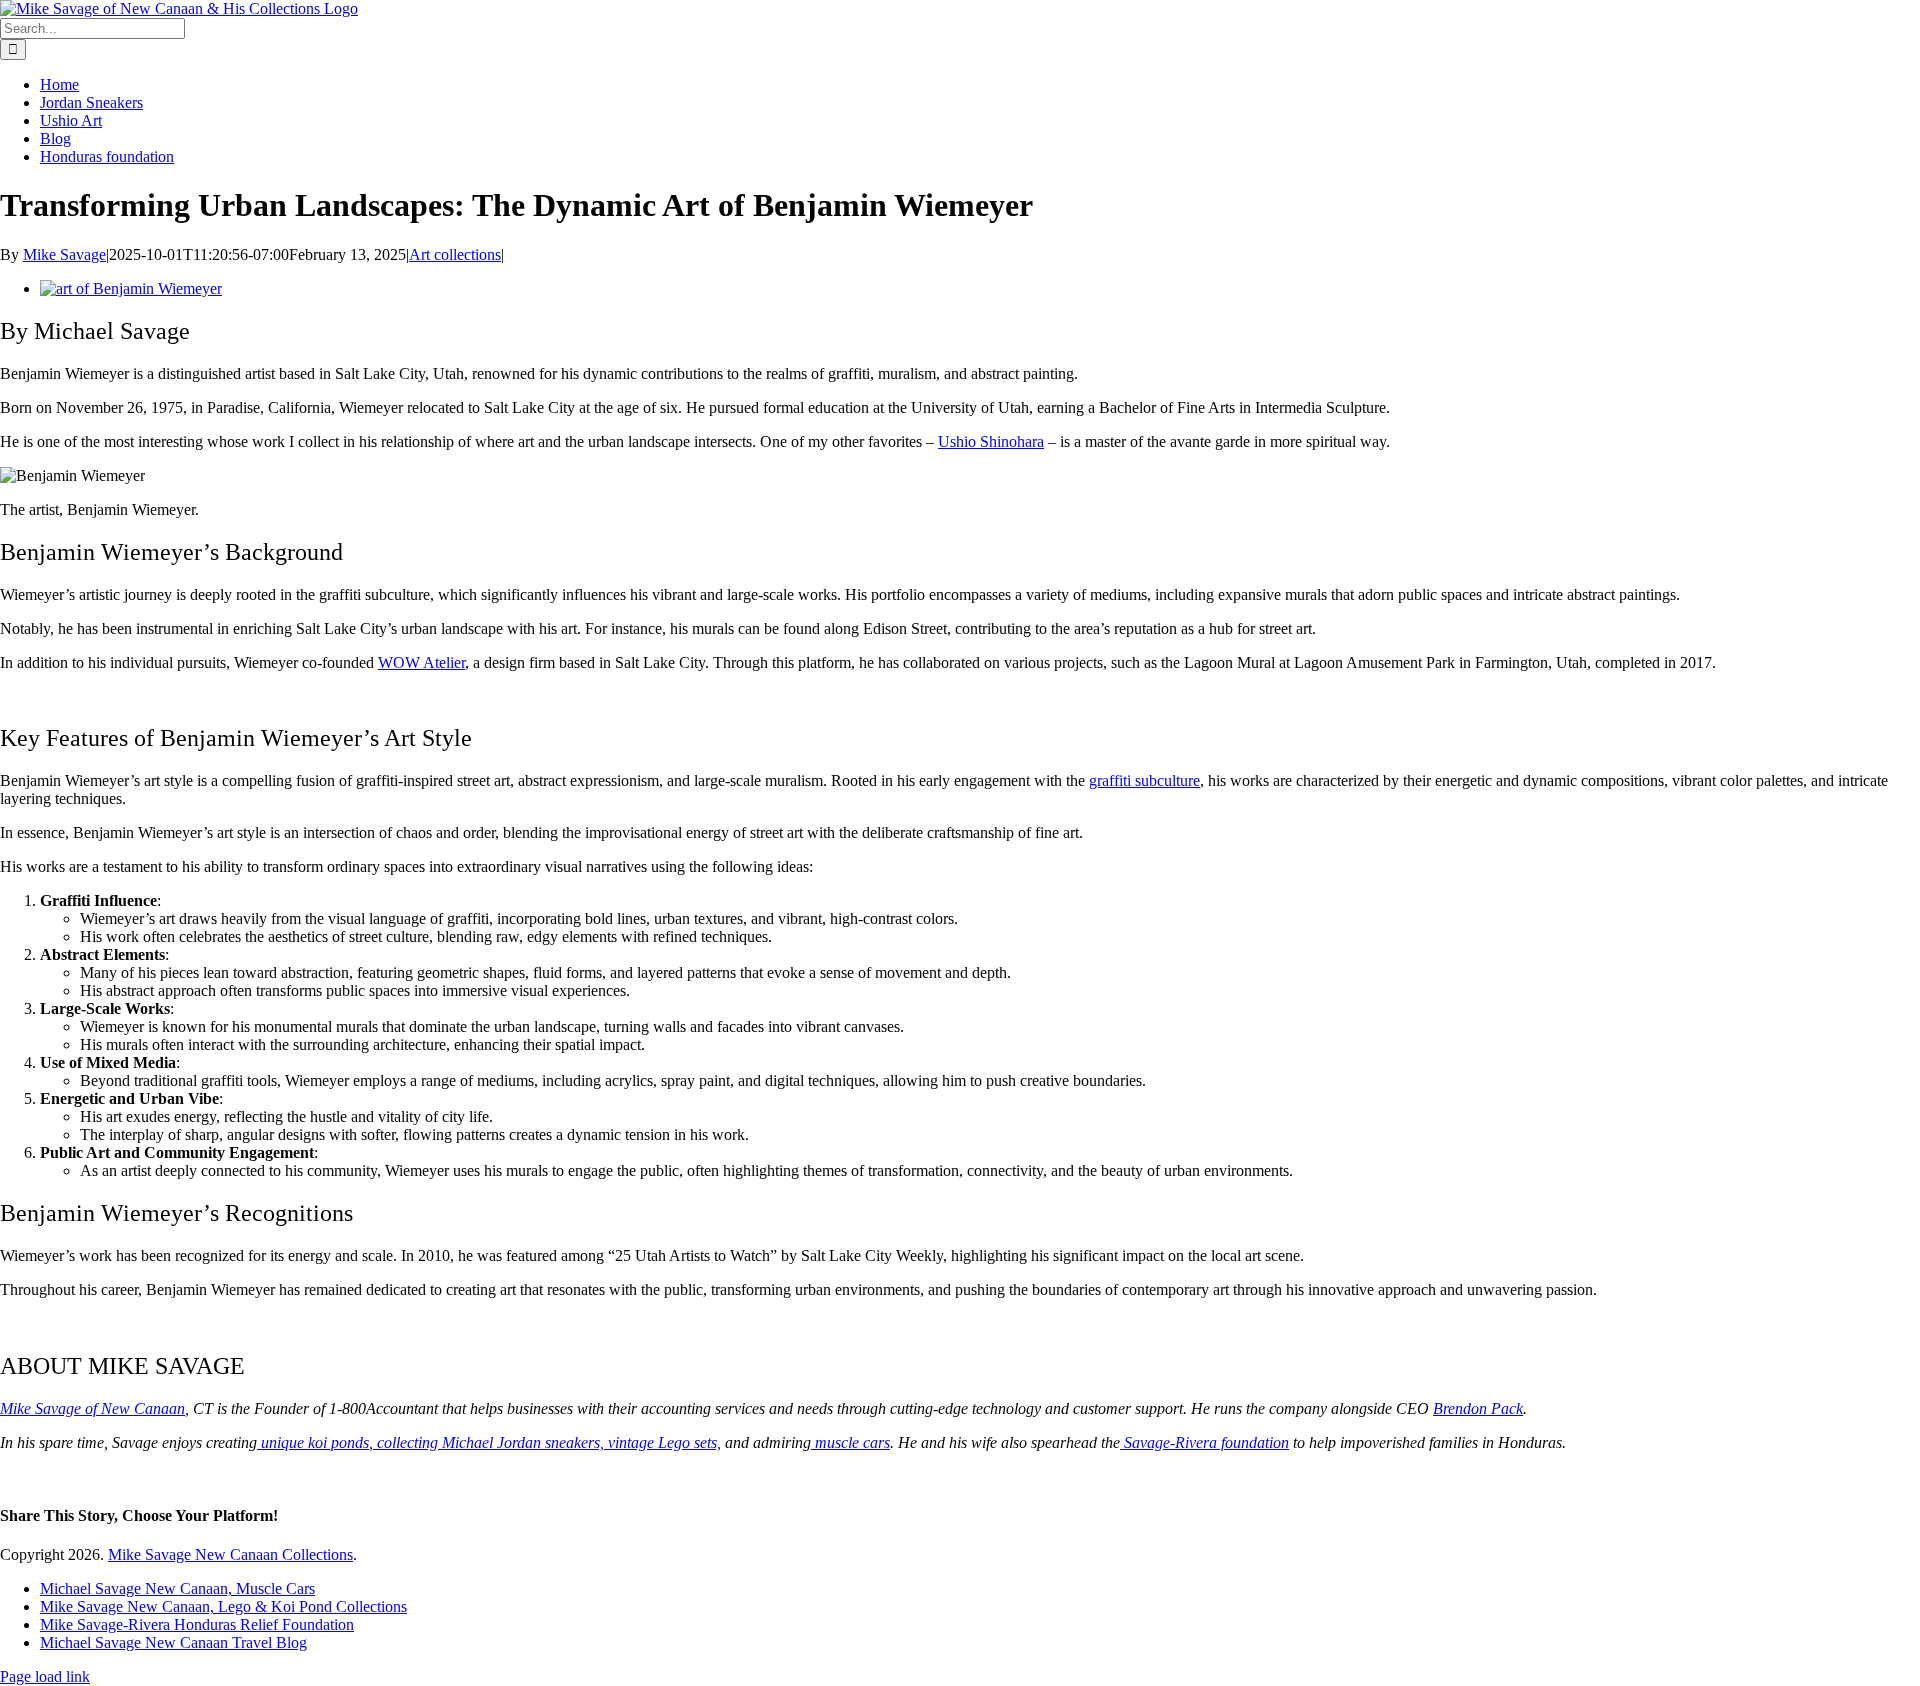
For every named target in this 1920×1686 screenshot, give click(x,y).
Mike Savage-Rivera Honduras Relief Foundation (197, 1624)
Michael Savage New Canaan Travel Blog (173, 1642)
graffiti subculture (1144, 780)
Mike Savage (64, 254)
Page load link (45, 1676)
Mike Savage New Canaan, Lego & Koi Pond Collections (223, 1606)
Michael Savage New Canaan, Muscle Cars (177, 1588)
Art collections (455, 254)
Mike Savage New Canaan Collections (230, 1554)
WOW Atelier (421, 662)
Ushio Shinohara (991, 441)
